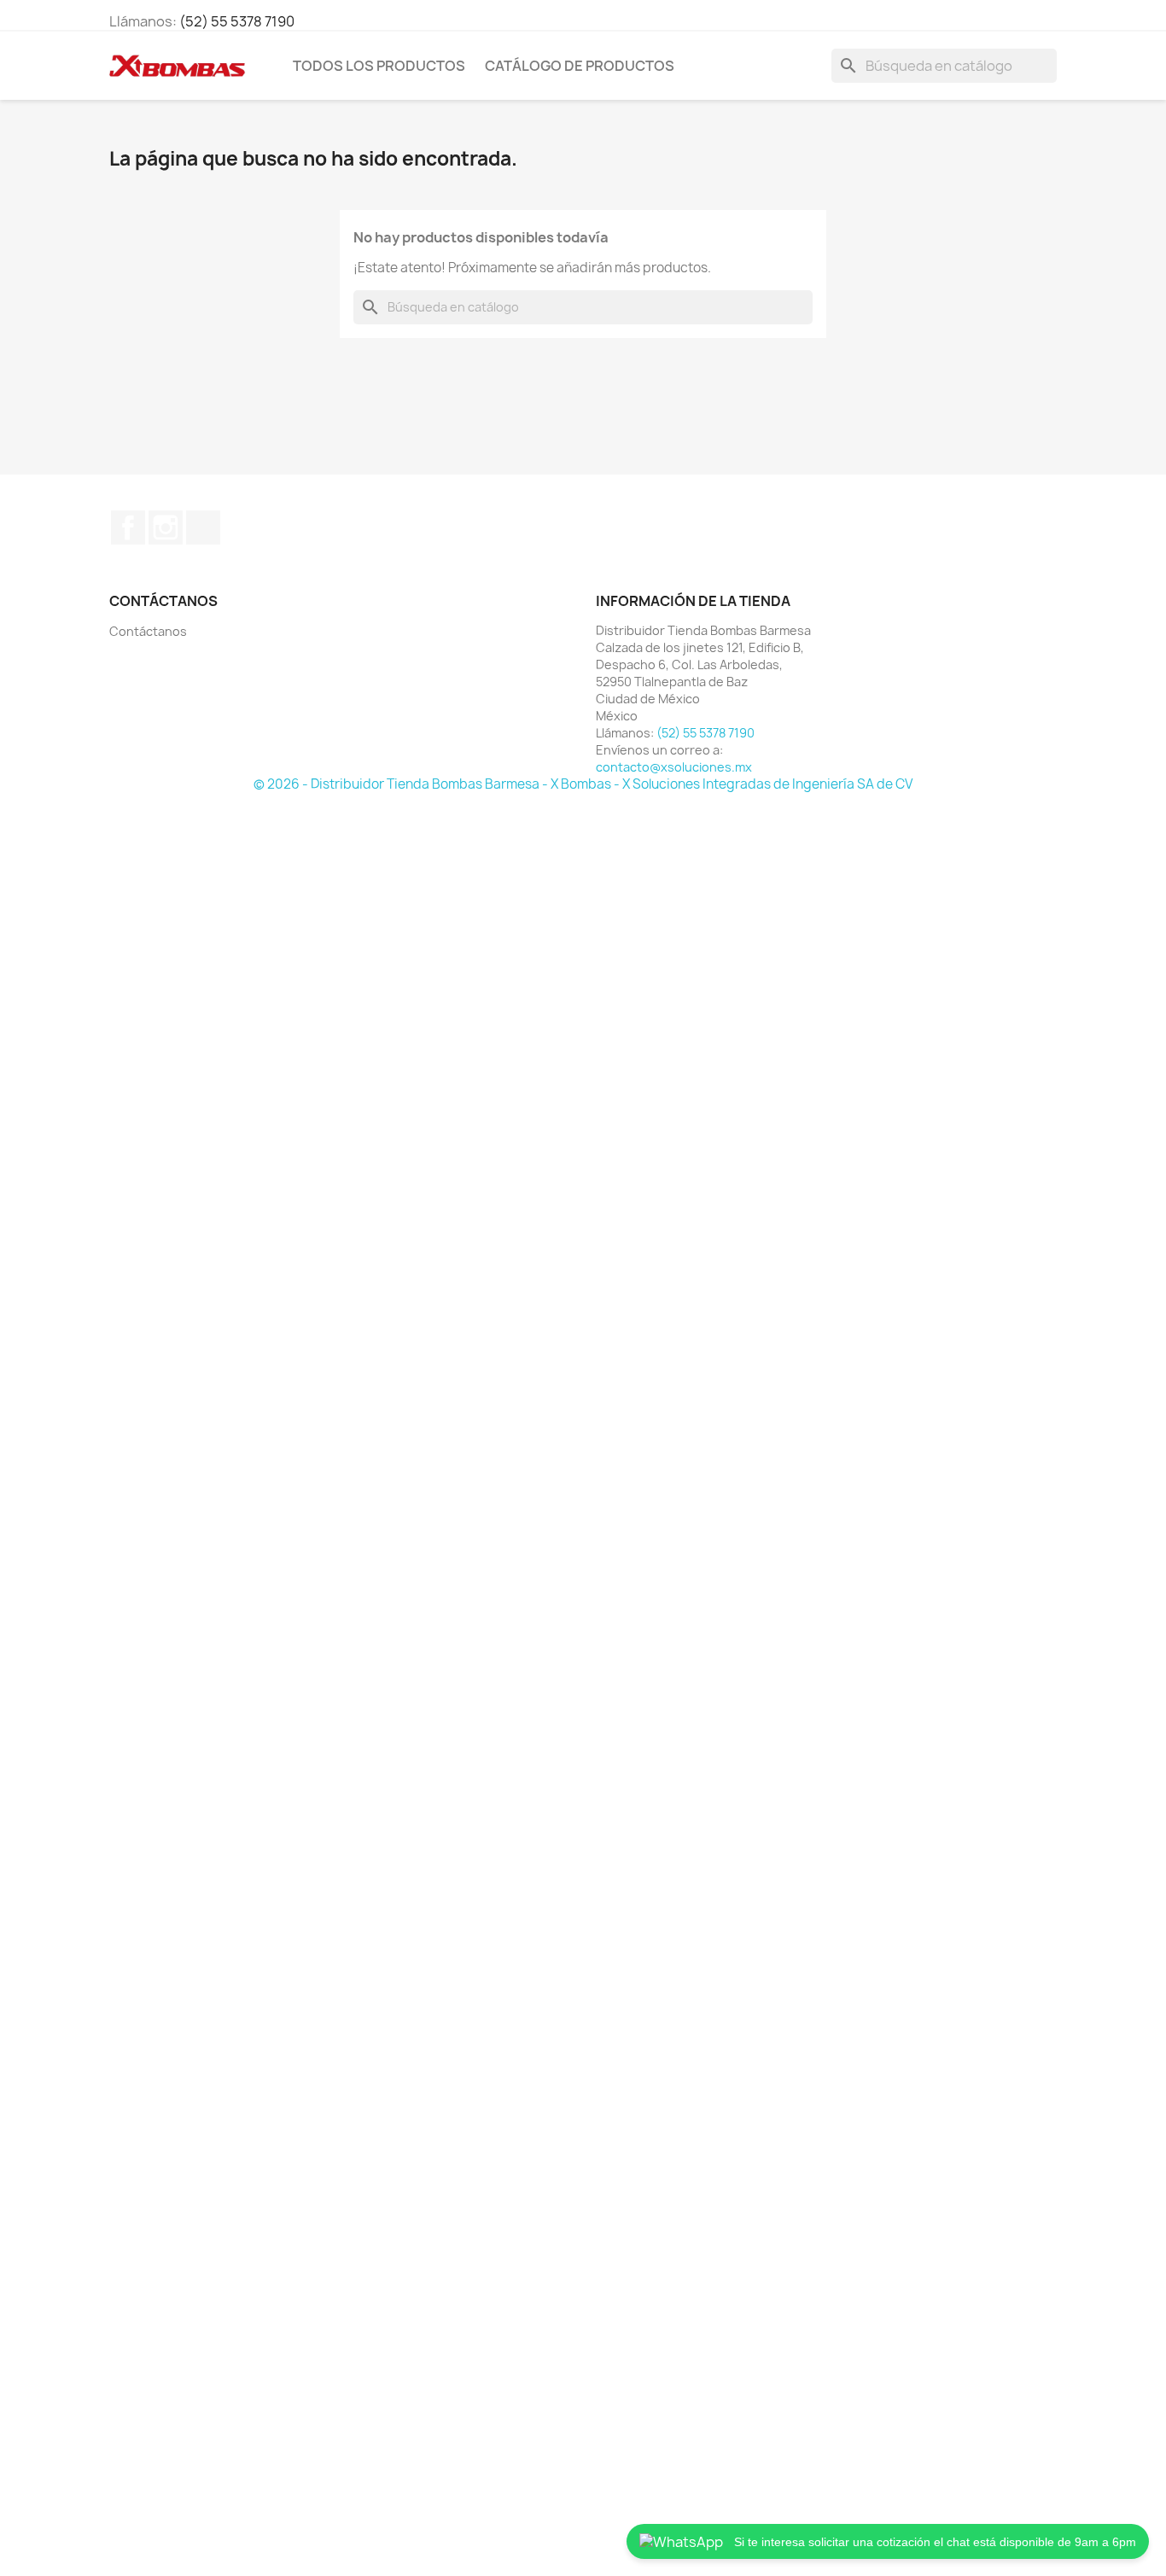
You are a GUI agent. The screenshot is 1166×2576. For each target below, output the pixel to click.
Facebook (128, 527)
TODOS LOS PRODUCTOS (379, 66)
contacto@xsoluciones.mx (674, 767)
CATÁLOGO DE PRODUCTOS (580, 66)
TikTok (203, 527)
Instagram (166, 527)
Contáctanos (148, 631)
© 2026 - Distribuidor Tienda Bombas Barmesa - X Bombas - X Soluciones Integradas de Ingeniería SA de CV (583, 784)
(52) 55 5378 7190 (237, 21)
